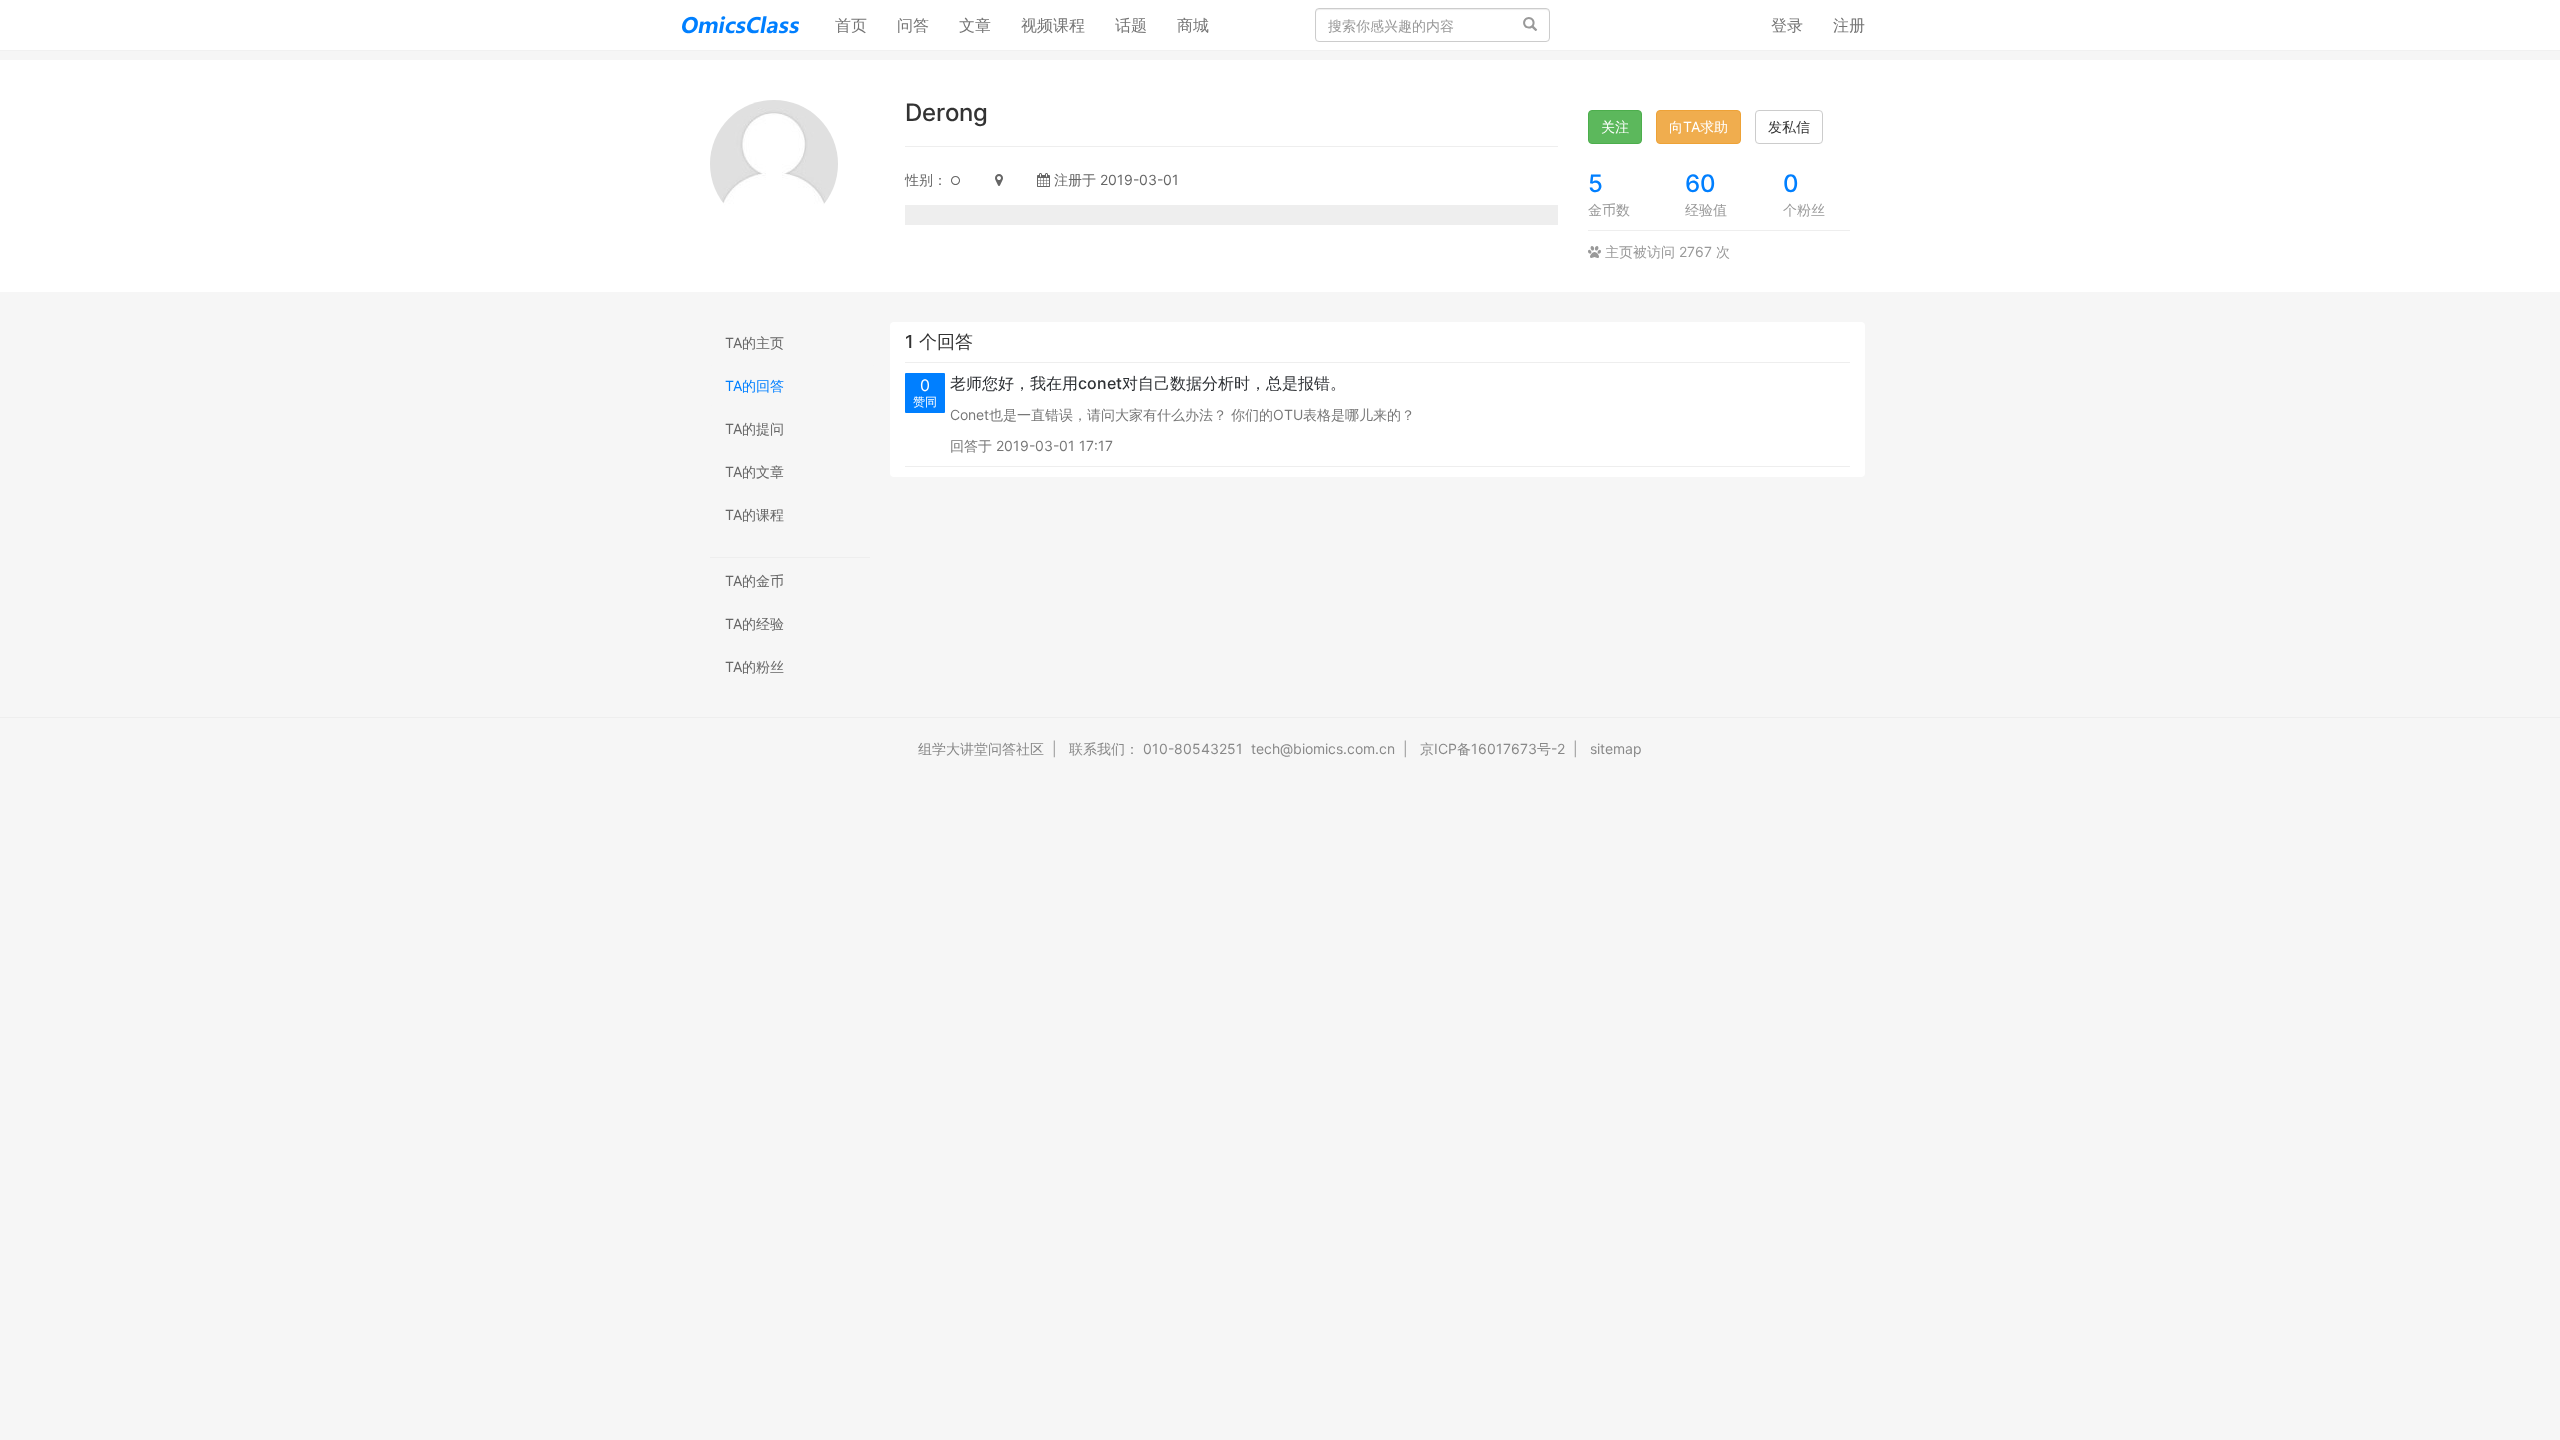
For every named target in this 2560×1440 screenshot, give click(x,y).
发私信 (1789, 126)
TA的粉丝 (754, 666)
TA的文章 (754, 471)
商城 (1193, 25)
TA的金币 (754, 580)
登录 (1787, 25)
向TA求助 (1698, 126)
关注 (1615, 126)
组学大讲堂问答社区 (981, 748)
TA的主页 (754, 342)
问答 (913, 25)
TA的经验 (754, 623)
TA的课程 (754, 514)
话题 (1131, 25)
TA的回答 (754, 385)
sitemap (1616, 748)
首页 (858, 24)
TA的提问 (754, 428)
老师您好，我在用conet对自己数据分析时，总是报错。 (1148, 383)
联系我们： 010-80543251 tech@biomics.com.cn (1232, 748)
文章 (975, 25)
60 (1700, 183)
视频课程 (1053, 25)
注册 (1849, 25)
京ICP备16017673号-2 (1492, 748)
